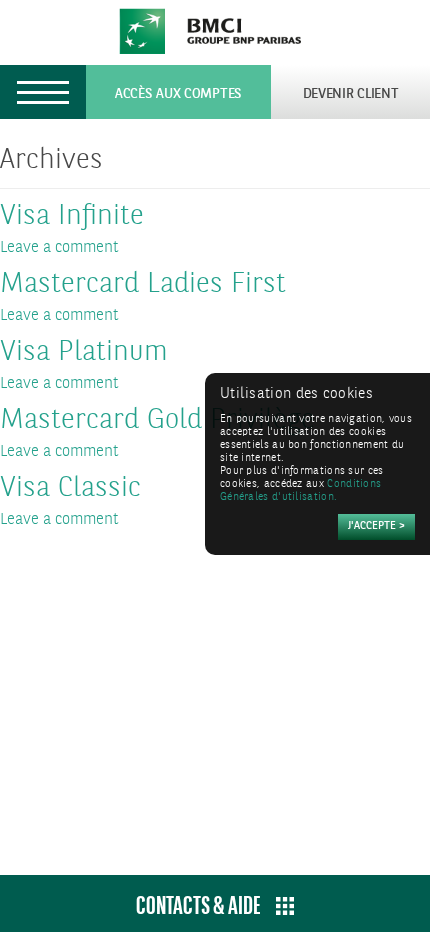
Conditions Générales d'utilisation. (300, 491)
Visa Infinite (72, 217)
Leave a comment (59, 247)
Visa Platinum (84, 353)
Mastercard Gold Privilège (157, 421)
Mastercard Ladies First (143, 285)
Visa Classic (70, 489)
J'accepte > (376, 526)
